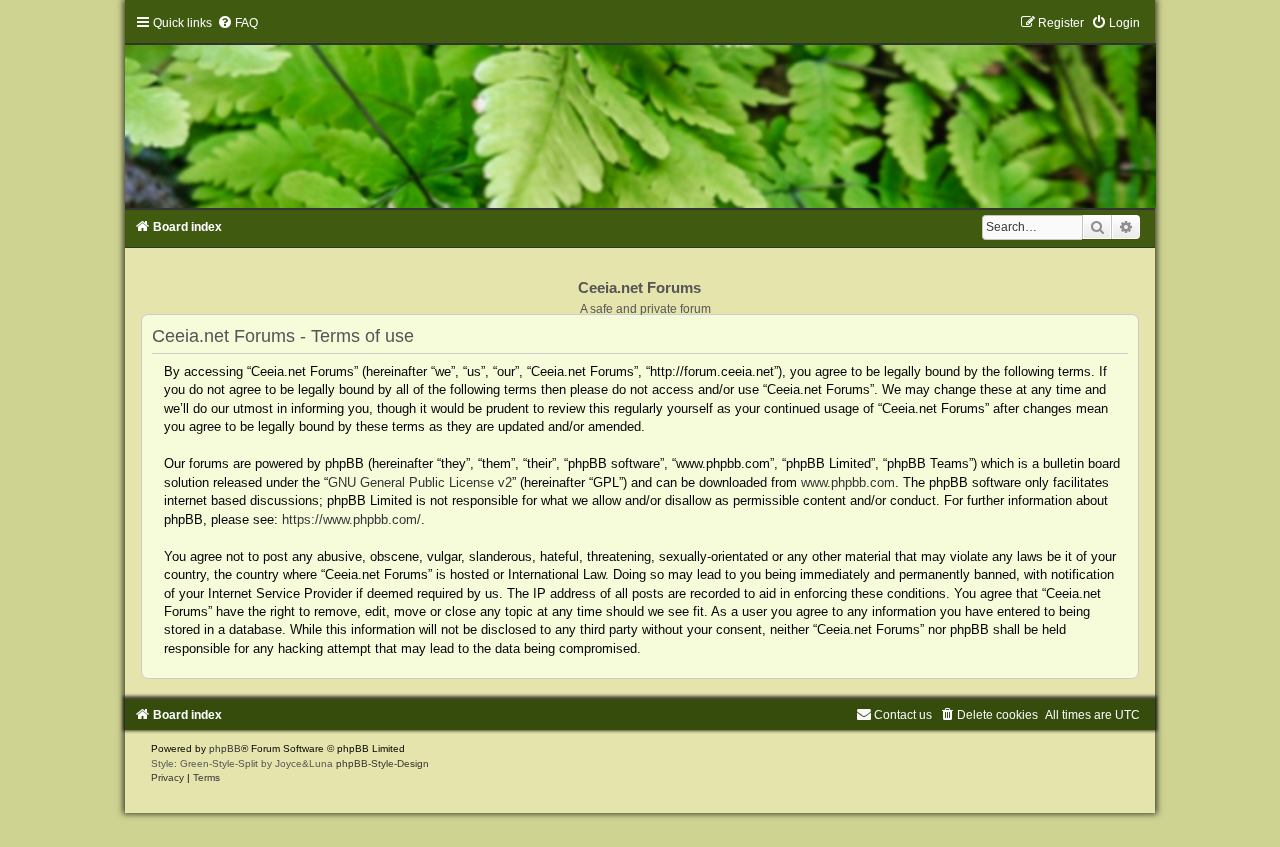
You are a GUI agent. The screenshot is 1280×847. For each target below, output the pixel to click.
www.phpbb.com (848, 482)
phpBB (225, 748)
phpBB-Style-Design (382, 763)
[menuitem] (237, 23)
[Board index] (640, 111)
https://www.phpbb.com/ (351, 519)
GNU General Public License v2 (420, 482)
